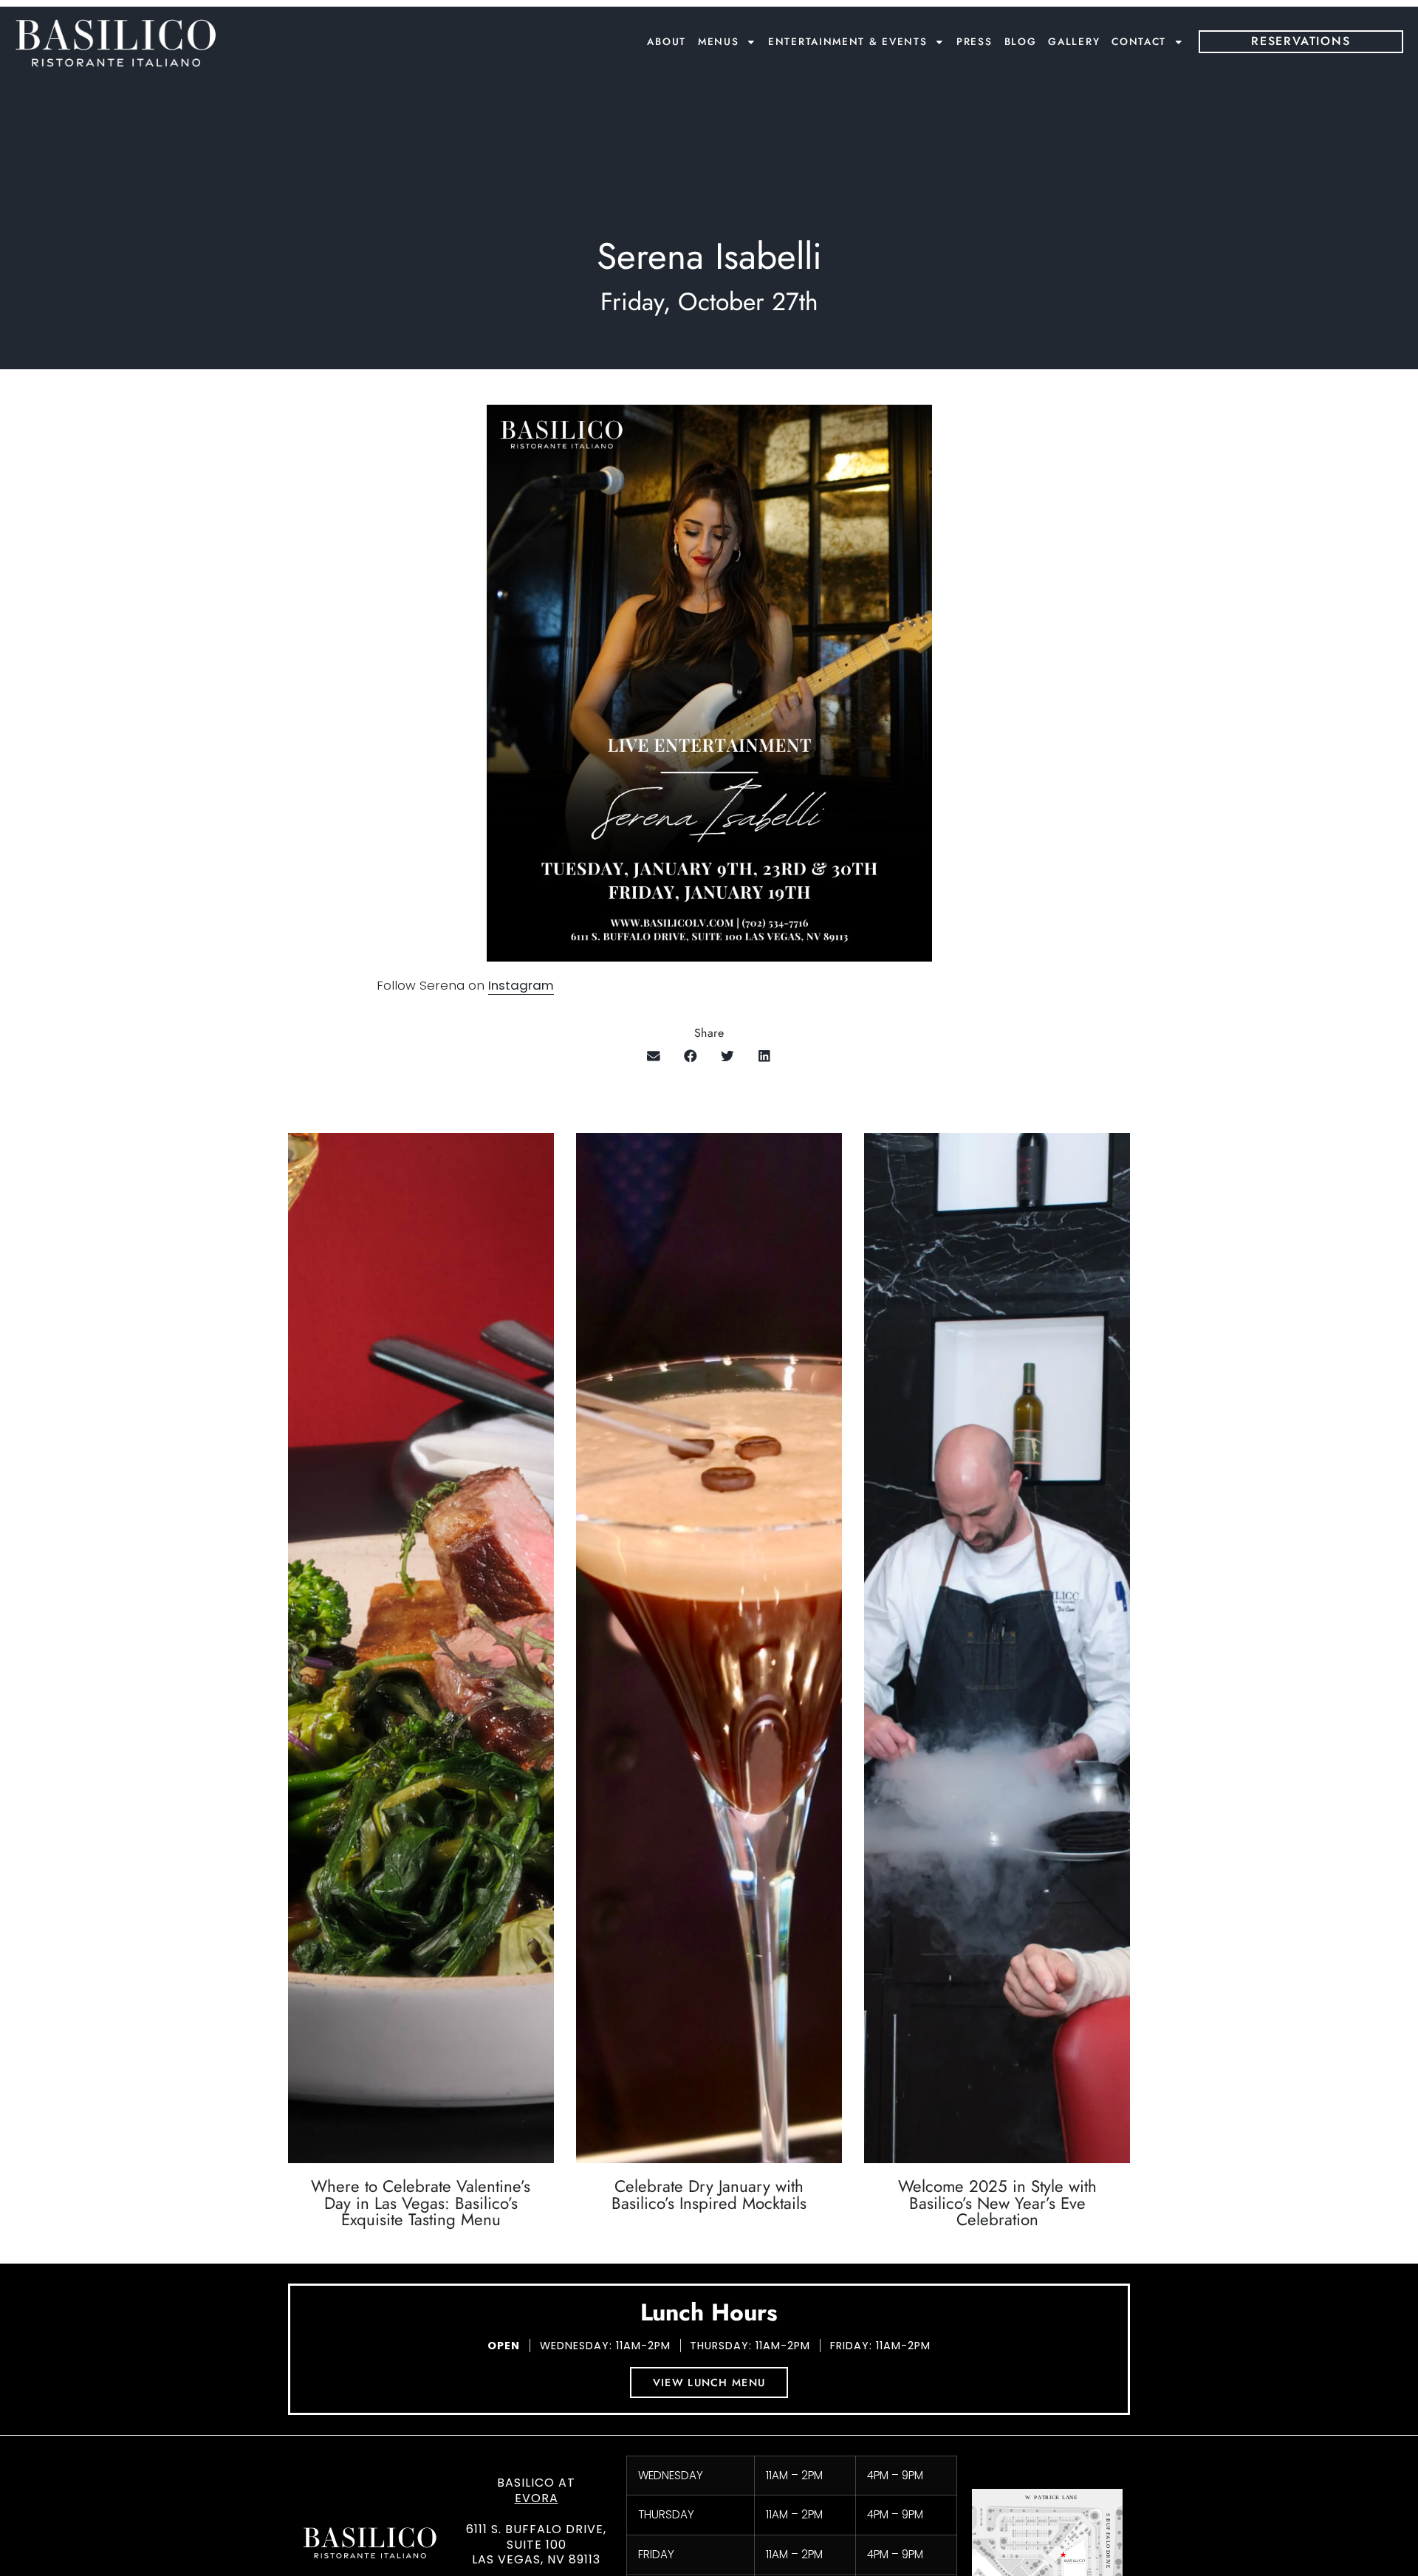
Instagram (521, 985)
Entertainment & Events (847, 41)
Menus (719, 41)
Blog (1021, 41)
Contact (1139, 41)
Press (975, 41)
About (667, 41)
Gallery (1074, 41)
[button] (654, 1056)
